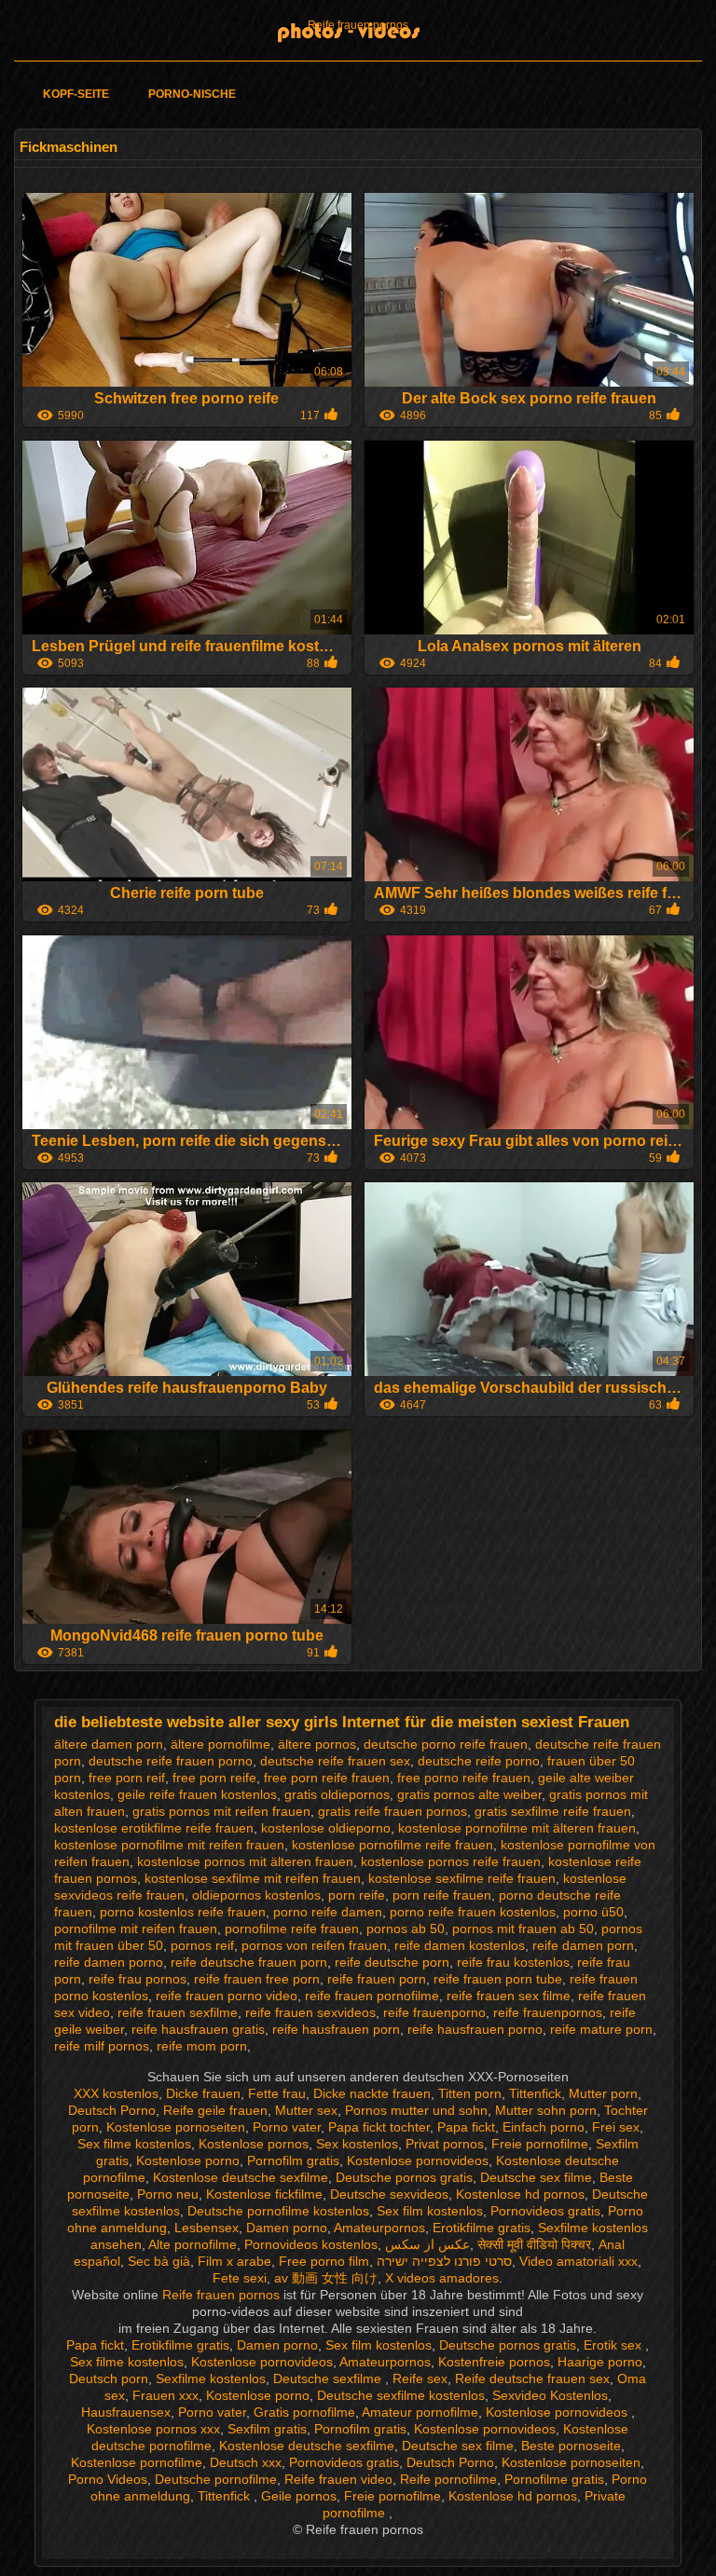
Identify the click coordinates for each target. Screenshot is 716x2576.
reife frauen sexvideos (310, 2012)
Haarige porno (600, 2362)
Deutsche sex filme (536, 2177)
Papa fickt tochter (379, 2127)
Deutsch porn (109, 2378)
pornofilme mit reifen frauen (136, 1929)
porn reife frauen (442, 1895)
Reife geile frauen (215, 2110)
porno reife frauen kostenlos (473, 1912)
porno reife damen (328, 1912)
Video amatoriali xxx (578, 2261)
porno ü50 (593, 1912)
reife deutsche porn (392, 1962)
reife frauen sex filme (509, 1996)
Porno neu (168, 2194)
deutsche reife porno (479, 1761)
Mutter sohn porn (546, 2110)
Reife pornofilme (448, 2479)
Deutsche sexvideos (389, 2194)
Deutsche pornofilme (216, 2479)
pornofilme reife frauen (292, 1929)
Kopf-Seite (76, 94)
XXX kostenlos (116, 2093)
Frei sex (616, 2127)
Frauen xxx (165, 2395)
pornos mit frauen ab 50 (523, 1929)
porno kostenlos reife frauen (183, 1912)
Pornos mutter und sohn (416, 2110)
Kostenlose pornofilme (137, 2462)
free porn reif (127, 1778)
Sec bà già (159, 2261)
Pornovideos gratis (545, 2211)
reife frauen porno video (227, 1996)
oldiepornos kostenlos (256, 1895)
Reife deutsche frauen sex (532, 2378)
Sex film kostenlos (430, 2211)
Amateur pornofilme (420, 2412)
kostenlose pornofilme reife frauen (392, 1845)
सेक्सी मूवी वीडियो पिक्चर (534, 2244)
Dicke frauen (203, 2093)
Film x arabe (234, 2261)
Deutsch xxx (246, 2462)
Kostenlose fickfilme (264, 2194)
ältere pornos (317, 1744)
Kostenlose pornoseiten (176, 2127)
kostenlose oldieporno (326, 1828)
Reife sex (420, 2378)
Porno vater (287, 2127)
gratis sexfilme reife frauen (553, 1811)
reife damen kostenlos (460, 1945)
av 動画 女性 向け (326, 2278)
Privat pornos (445, 2144)
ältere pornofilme (220, 1744)
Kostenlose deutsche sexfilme (241, 2177)
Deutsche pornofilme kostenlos (278, 2211)
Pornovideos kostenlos (311, 2244)
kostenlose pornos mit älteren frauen (245, 1861)
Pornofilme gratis (554, 2479)
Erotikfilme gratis (482, 2228)
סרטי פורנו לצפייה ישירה (444, 2261)
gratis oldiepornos (337, 1794)
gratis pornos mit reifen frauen (221, 1811)
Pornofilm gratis (293, 2160)
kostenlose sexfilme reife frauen (462, 1878)
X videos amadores (442, 2278)
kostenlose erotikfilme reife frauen (154, 1828)
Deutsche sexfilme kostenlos (401, 2395)
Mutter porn (603, 2093)
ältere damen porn (109, 1744)
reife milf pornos (102, 2046)
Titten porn (470, 2093)
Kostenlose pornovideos (418, 2160)
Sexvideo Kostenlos (550, 2395)
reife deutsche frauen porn (249, 1962)
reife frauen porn (377, 1979)
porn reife (357, 1895)
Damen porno (287, 2228)
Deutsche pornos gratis (404, 2177)
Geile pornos (299, 2496)
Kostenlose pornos (254, 2144)
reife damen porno (109, 1962)
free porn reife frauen (327, 1778)
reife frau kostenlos (513, 1962)
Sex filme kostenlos (134, 2144)
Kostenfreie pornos (494, 2362)
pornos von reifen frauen (314, 1945)
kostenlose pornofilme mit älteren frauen (517, 1828)
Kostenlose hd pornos (520, 2194)
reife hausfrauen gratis (198, 2029)
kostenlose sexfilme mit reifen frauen (253, 1878)
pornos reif (202, 1945)
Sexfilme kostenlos (211, 2378)
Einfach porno (544, 2127)
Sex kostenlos (357, 2144)
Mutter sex (306, 2110)
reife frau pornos (138, 1979)
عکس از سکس (427, 2244)
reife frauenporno (434, 2012)
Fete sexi (240, 2278)
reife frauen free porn (257, 1979)
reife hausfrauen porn (336, 2029)
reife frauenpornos (548, 2012)
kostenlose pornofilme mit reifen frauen (169, 1845)
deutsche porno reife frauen (446, 1744)
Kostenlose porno (188, 2160)
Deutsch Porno (112, 2110)
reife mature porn (601, 2029)
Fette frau (277, 2093)
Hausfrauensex (126, 2412)
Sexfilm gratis (267, 2429)
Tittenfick (535, 2093)
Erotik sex (614, 2345)
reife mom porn (202, 2046)
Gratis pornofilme (304, 2412)
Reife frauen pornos (358, 25)
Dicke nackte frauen (372, 2093)
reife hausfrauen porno (475, 2029)
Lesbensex (207, 2228)
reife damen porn (583, 1945)
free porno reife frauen (464, 1778)
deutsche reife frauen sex (335, 1761)
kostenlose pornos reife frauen (451, 1861)
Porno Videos (108, 2479)
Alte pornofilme (193, 2244)
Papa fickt (466, 2127)
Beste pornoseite (571, 2446)
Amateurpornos (379, 2228)
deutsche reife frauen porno (171, 1761)
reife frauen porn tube (498, 1979)
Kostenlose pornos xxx (153, 2429)
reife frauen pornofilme (372, 1996)
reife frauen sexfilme (178, 2012)
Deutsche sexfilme (329, 2378)
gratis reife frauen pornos (392, 1811)
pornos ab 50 (406, 1929)
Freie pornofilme (540, 2144)
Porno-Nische (192, 94)
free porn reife (214, 1778)
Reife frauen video (338, 2479)
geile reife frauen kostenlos (197, 1794)
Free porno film (324, 2261)
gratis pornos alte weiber (469, 1794)
